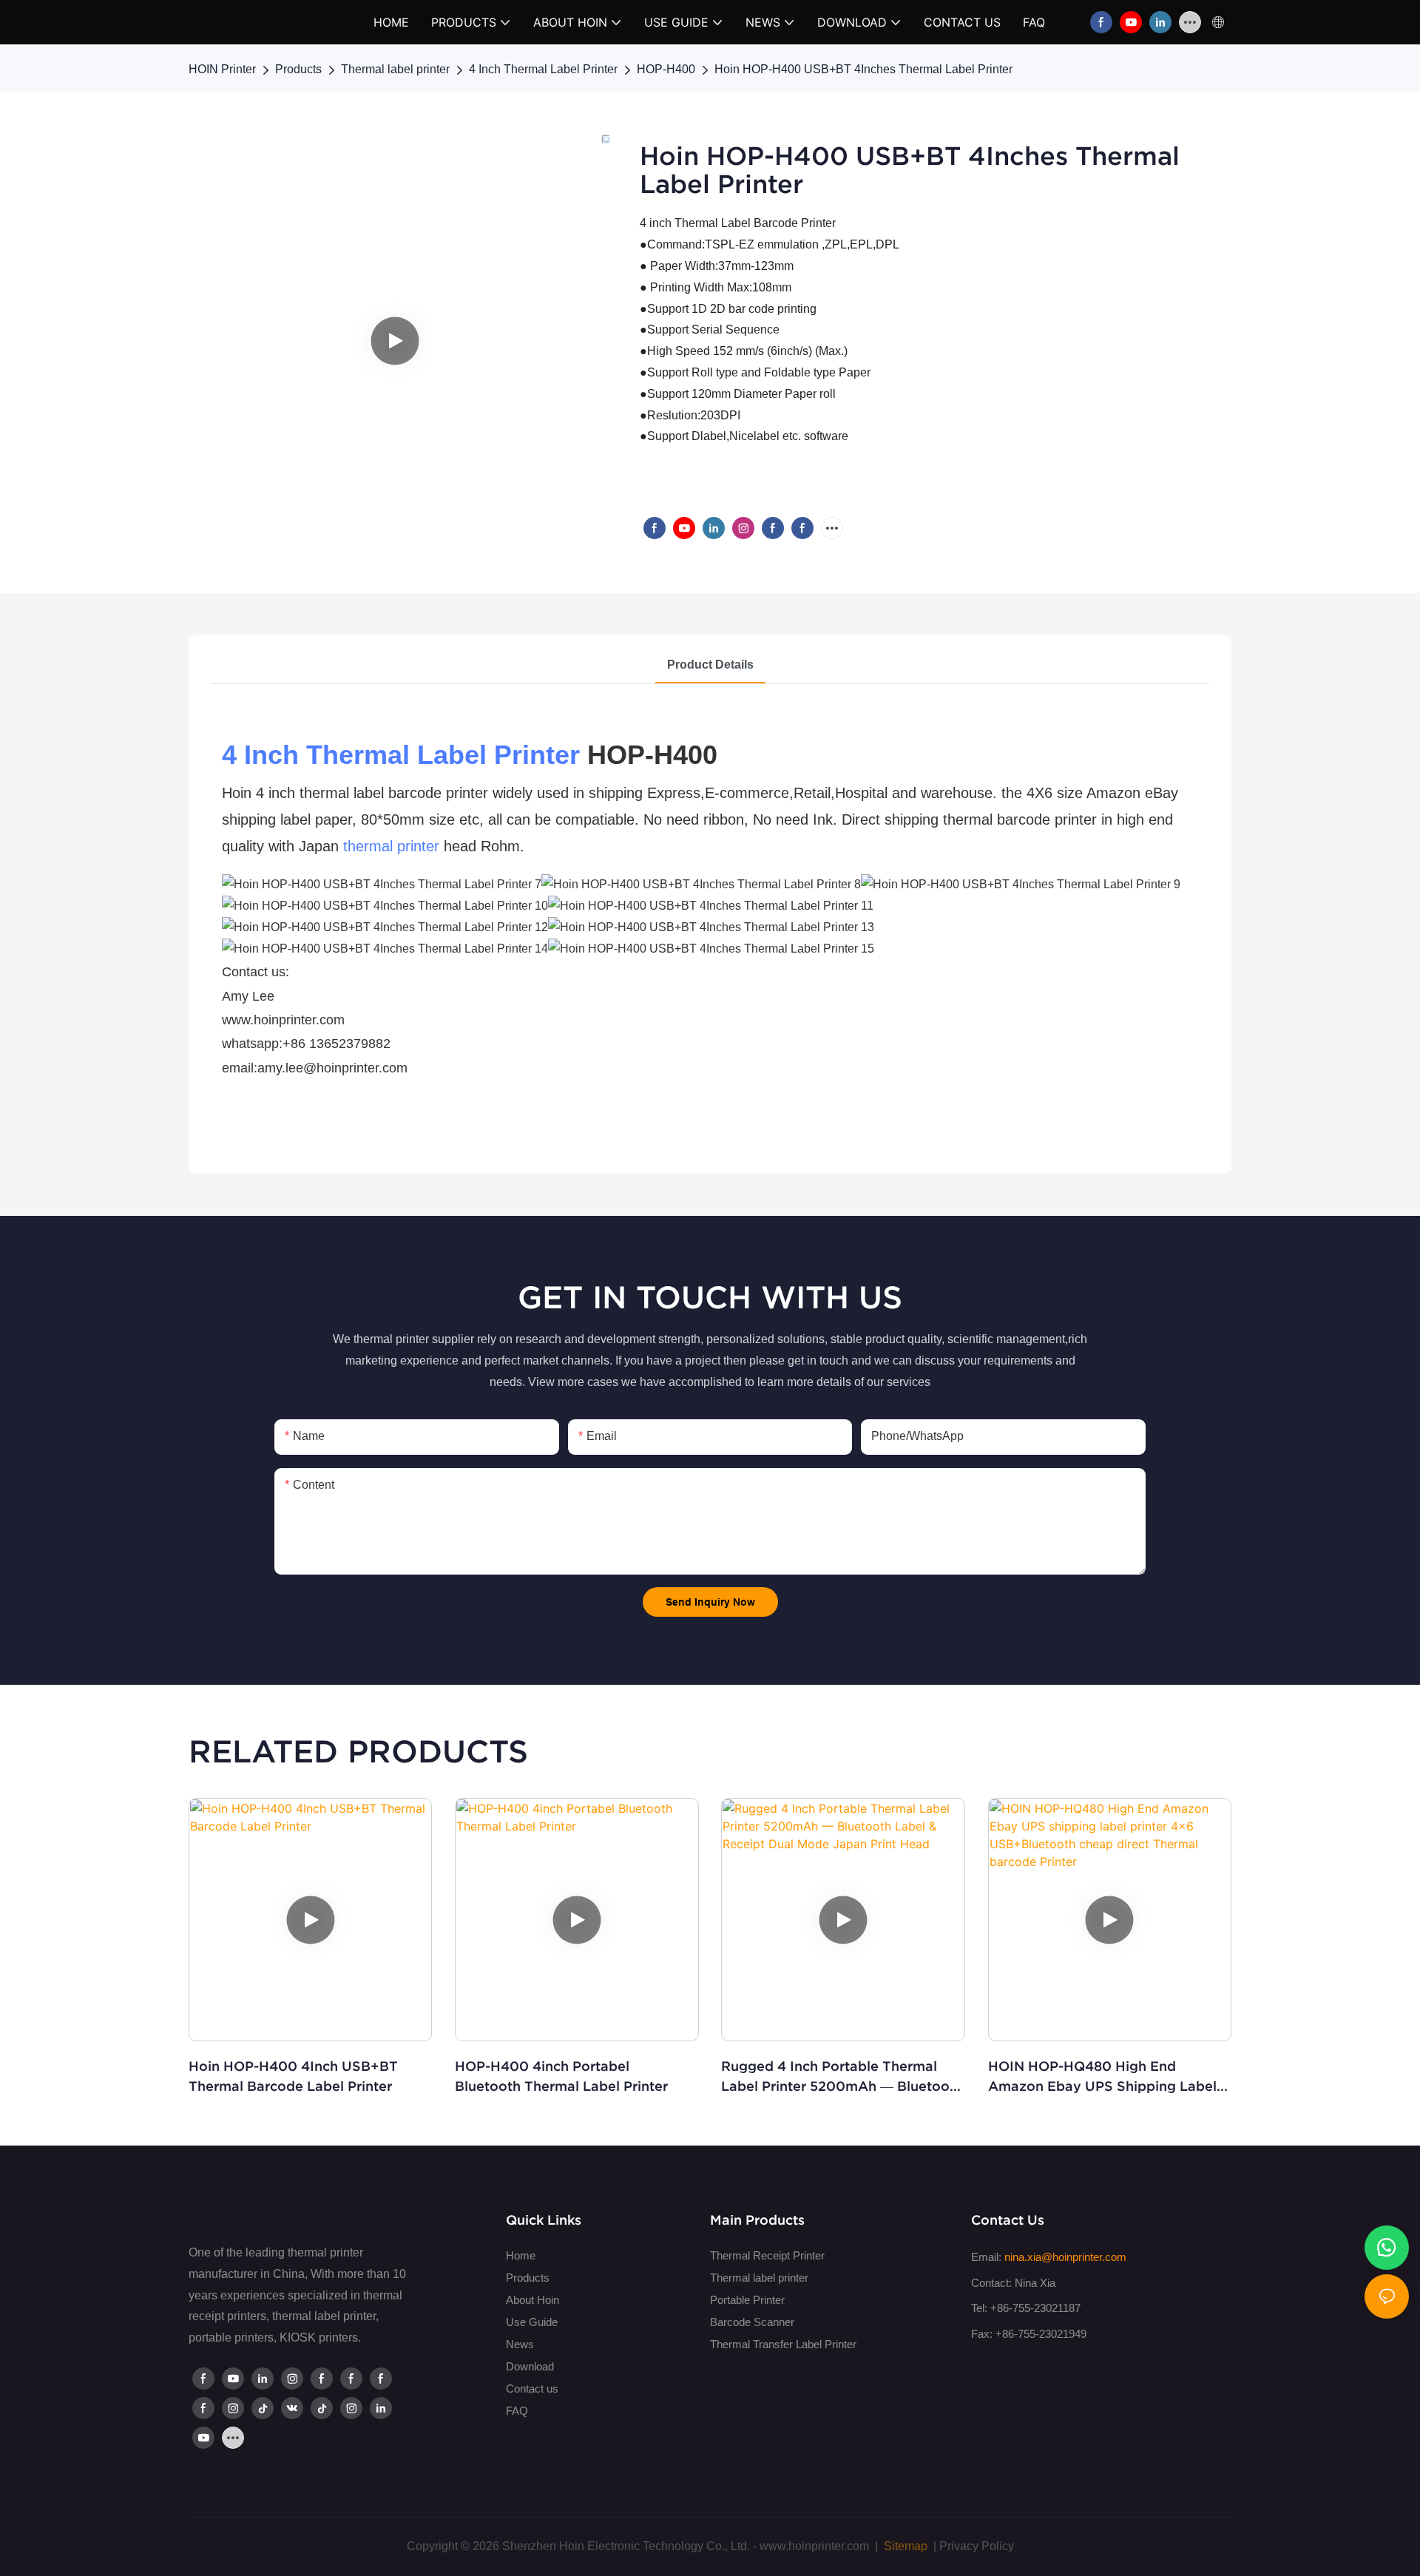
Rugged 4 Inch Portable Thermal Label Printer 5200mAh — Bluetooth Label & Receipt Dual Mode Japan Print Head (842, 2077)
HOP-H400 (666, 69)
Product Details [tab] (710, 665)
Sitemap (904, 2546)
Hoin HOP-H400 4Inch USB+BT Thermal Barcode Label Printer (293, 2076)
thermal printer (391, 846)
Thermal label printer (395, 69)
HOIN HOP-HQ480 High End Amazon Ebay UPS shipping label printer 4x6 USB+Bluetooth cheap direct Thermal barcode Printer (1102, 2077)
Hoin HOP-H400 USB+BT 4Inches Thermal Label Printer (863, 69)
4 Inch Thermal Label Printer (543, 69)
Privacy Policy (977, 2546)
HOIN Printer (222, 69)
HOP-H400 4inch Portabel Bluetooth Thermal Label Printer (561, 2076)
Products (298, 69)
